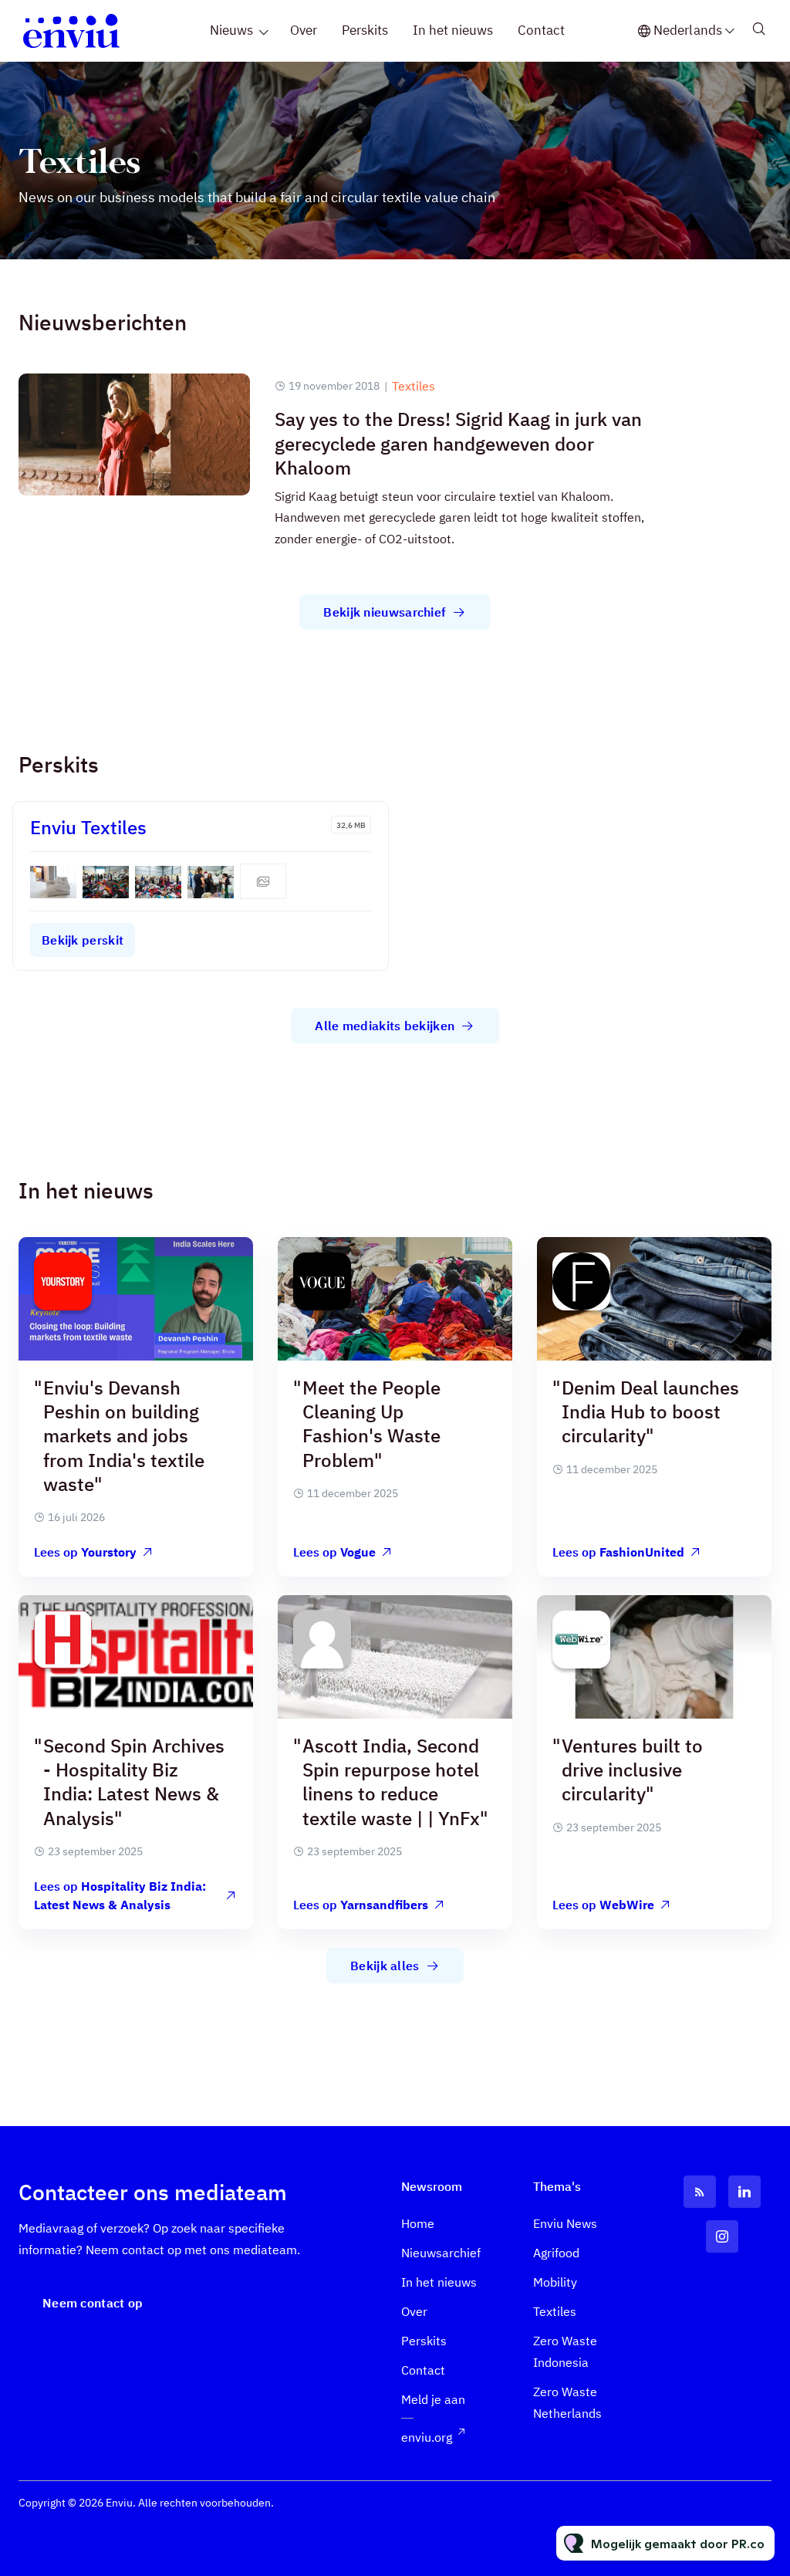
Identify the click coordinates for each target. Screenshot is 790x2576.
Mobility (555, 2282)
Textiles (414, 386)
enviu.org (427, 2437)
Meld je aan (433, 2399)
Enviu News (565, 2223)
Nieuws (231, 30)
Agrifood (556, 2253)
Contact (541, 30)
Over (304, 30)
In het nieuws (453, 30)
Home (418, 2223)
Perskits (365, 30)
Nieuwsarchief (441, 2253)
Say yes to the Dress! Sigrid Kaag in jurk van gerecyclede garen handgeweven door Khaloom (458, 443)
